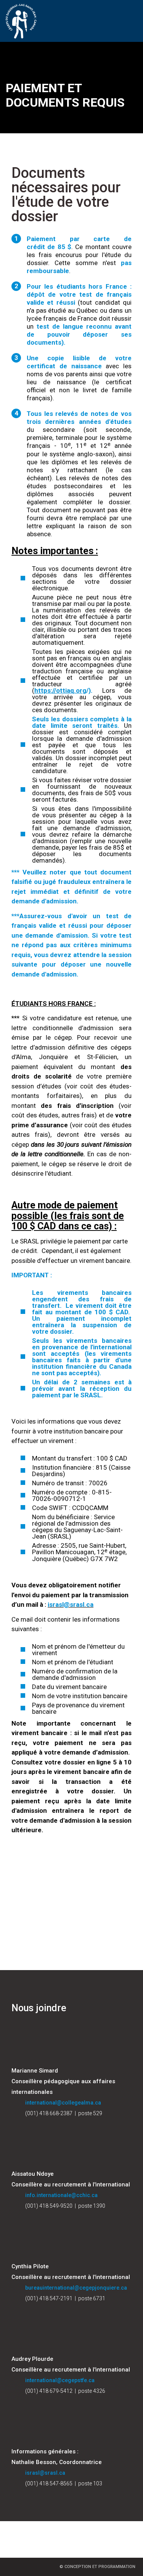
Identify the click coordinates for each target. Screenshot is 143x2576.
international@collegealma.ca (63, 2103)
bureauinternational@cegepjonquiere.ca (76, 2288)
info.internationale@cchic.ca (61, 2195)
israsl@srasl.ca (45, 2473)
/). (68, 690)
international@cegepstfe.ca (60, 2380)
